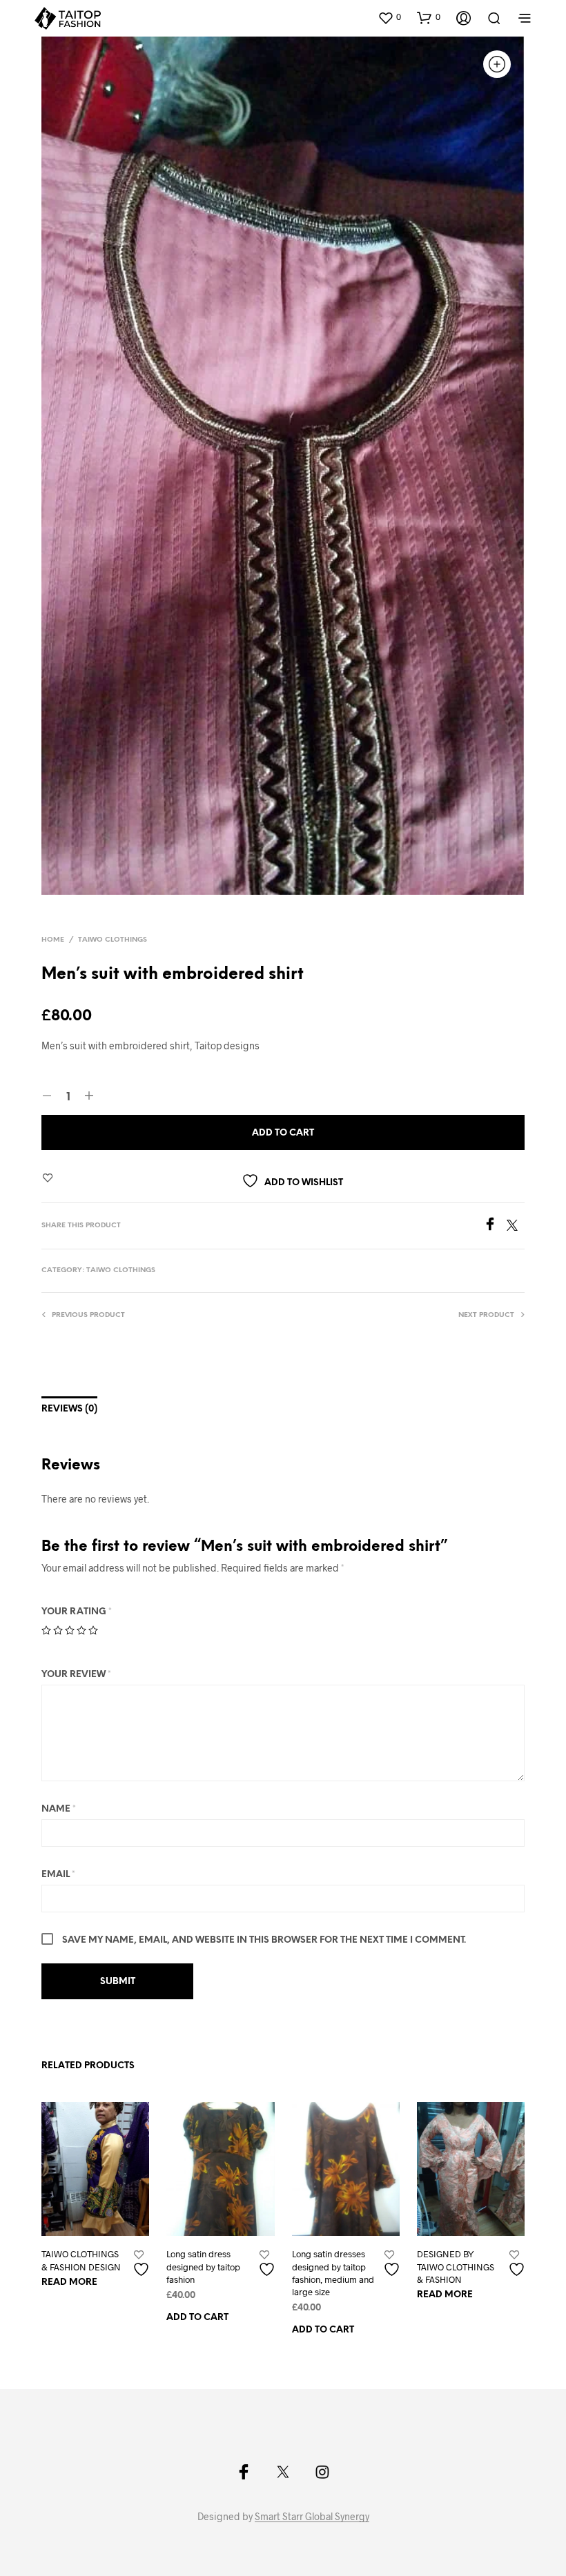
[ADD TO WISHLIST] (143, 2264)
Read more (69, 2282)
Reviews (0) (69, 1409)
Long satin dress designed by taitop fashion (203, 2266)
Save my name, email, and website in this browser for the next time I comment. (264, 1940)
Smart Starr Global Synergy (312, 2517)
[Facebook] (495, 1226)
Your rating (77, 1612)
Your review (76, 1675)
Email (58, 1875)
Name (59, 1809)
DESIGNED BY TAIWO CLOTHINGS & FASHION (456, 2266)
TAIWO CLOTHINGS (113, 940)
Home (53, 940)
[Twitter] (516, 1226)
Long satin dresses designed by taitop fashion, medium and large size (333, 2273)
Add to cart (197, 2318)
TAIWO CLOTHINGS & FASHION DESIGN (81, 2260)
